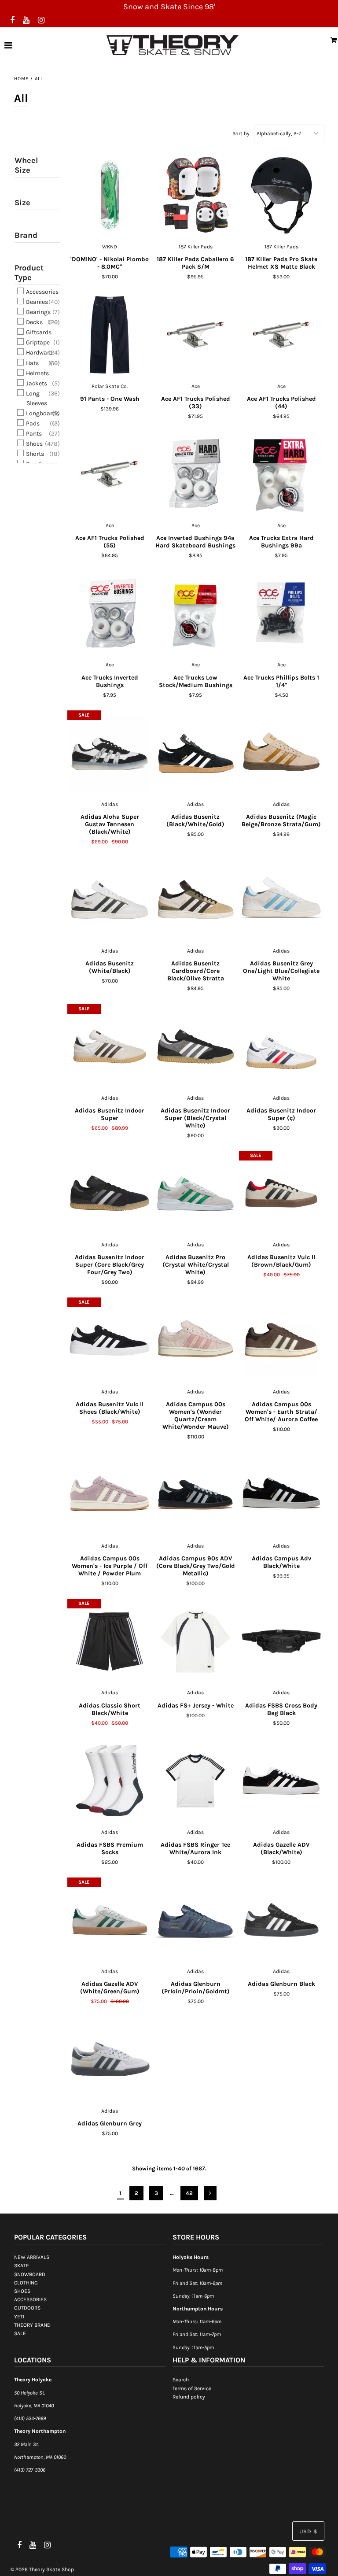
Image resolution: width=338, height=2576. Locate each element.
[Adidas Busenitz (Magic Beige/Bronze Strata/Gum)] (281, 753)
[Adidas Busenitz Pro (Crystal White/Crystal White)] (196, 1194)
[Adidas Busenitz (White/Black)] (110, 900)
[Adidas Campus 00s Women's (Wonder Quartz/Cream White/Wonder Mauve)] (196, 1340)
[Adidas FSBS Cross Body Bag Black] (281, 1641)
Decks (34, 322)
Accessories (42, 292)
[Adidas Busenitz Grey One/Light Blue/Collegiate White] (281, 900)
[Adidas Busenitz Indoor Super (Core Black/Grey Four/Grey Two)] (110, 1194)
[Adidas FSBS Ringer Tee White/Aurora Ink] (196, 1781)
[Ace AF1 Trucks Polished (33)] (196, 335)
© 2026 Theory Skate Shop (42, 2569)
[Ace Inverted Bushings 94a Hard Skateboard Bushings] (196, 474)
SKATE (22, 2266)
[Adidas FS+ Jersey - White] (196, 1641)
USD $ (308, 2531)
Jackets (36, 383)
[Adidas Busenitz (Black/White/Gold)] (196, 753)
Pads (32, 423)
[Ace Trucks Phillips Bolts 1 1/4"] (281, 614)
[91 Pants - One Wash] (110, 335)
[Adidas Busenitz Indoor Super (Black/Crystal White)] (196, 1047)
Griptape (37, 342)
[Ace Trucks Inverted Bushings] (110, 614)
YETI (19, 2317)
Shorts (34, 454)
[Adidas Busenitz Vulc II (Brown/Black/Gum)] (281, 1194)
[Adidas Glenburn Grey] (110, 2060)
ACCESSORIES (30, 2299)
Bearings (38, 312)
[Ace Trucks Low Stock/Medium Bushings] (196, 614)
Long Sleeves (36, 398)
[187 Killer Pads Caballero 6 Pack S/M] (196, 196)
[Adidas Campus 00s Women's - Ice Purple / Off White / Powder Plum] (110, 1495)
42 (189, 2193)
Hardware (39, 353)
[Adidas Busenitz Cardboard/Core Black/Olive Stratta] (196, 900)
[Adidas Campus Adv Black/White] (281, 1495)
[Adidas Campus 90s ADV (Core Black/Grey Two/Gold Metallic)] (196, 1495)
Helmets (37, 373)
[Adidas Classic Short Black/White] (110, 1641)
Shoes (34, 444)
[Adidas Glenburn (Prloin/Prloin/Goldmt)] (196, 1920)
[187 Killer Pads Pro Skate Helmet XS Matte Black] (281, 196)
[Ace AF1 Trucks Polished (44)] (281, 335)
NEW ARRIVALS (32, 2257)
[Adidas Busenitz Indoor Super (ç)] (281, 1047)
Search (181, 2380)
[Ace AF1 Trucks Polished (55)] (110, 474)
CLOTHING (26, 2283)
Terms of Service (192, 2388)
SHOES (22, 2291)
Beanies (36, 302)
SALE (20, 2333)
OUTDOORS (27, 2308)
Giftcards (38, 332)
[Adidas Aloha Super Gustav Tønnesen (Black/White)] (110, 753)
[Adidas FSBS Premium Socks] (110, 1781)
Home (21, 79)
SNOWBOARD (30, 2274)
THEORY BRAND (32, 2325)
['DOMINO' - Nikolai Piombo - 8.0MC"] (110, 196)
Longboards (42, 413)
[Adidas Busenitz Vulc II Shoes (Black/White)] (110, 1340)
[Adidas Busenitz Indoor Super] (110, 1047)
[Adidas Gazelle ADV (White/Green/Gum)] (110, 1920)
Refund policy (189, 2397)
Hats (32, 363)
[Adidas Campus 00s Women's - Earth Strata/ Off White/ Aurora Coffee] (281, 1340)
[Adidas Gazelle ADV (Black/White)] (281, 1781)
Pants (33, 434)
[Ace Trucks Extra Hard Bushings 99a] (281, 474)
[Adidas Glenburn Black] (281, 1920)
